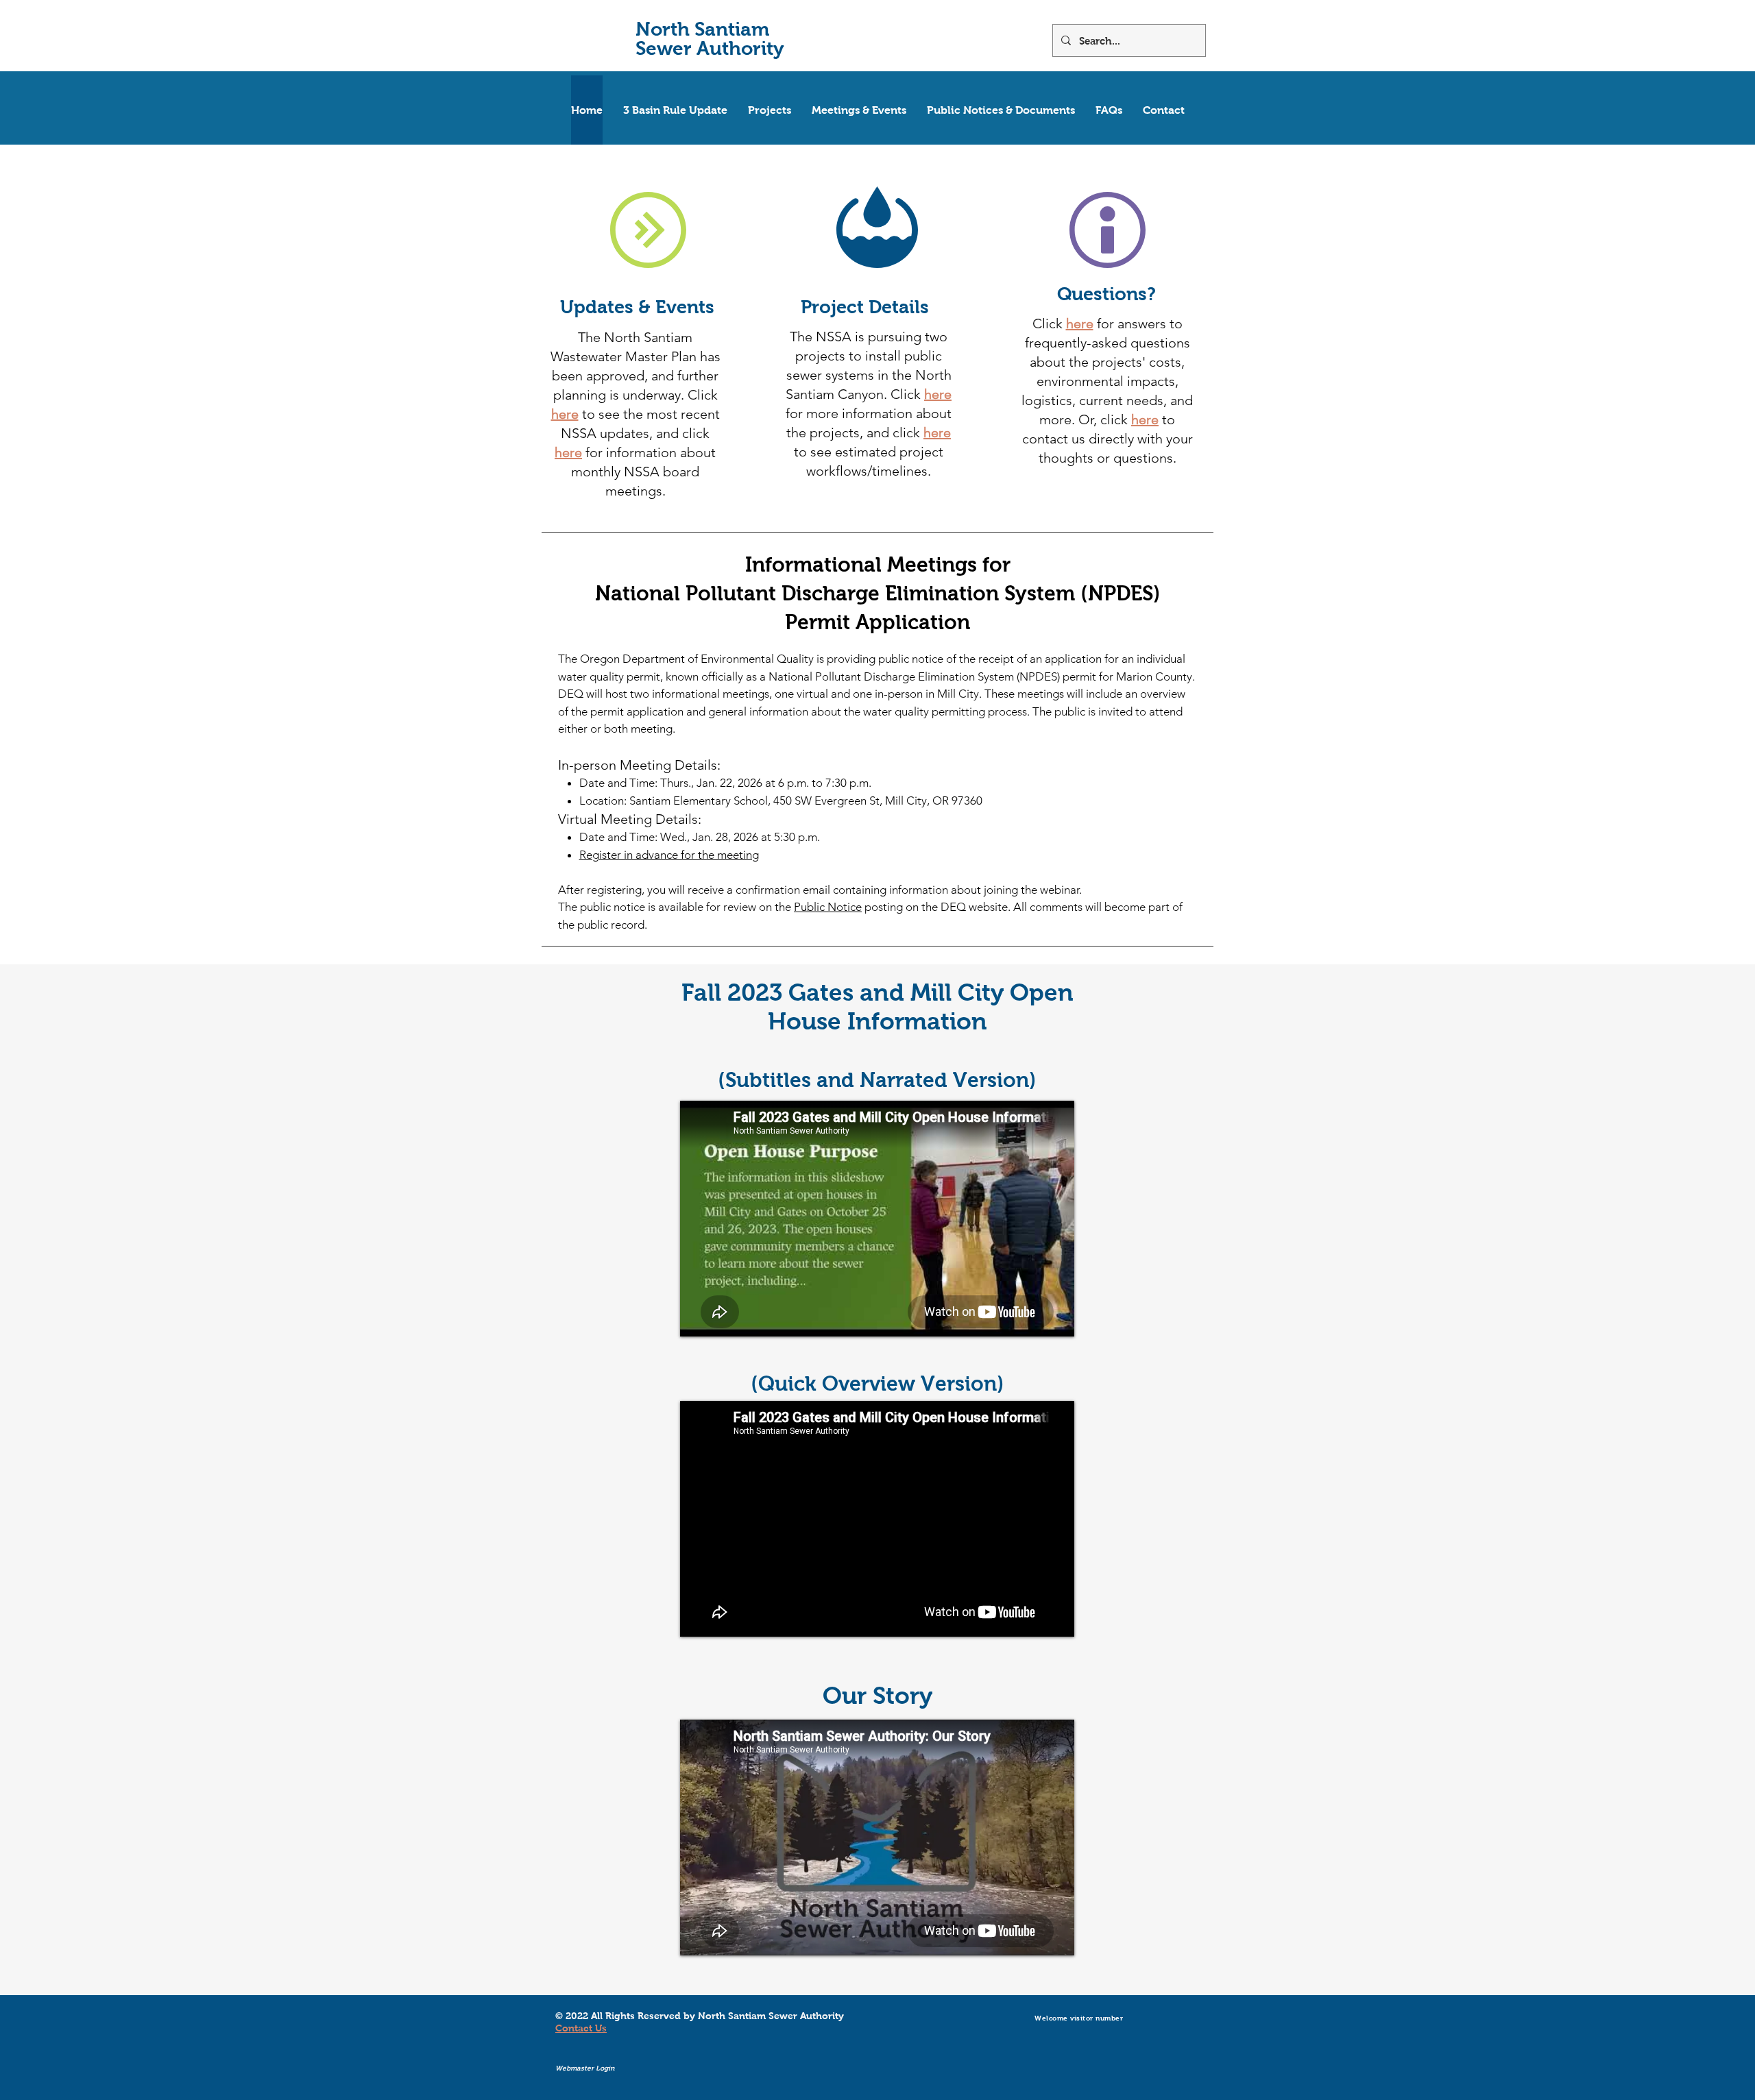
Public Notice (828, 907)
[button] (770, 110)
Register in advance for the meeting (669, 855)
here (565, 414)
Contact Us (581, 2028)
